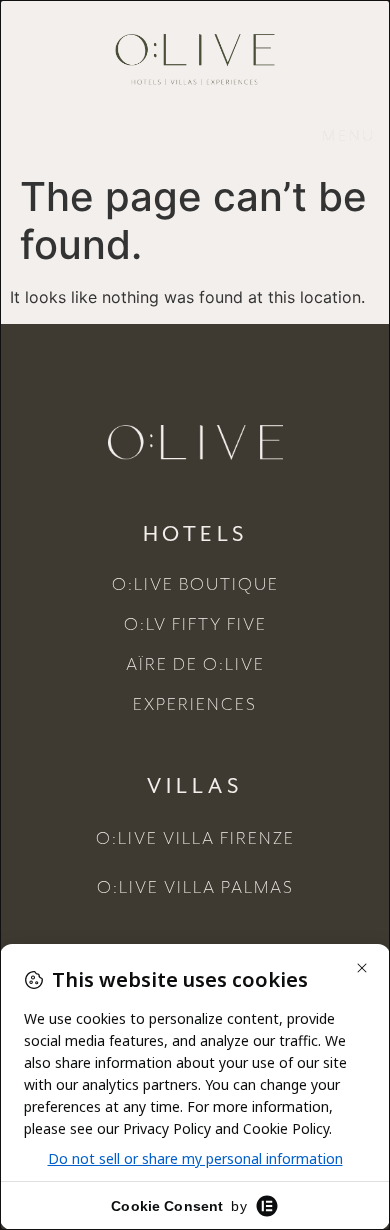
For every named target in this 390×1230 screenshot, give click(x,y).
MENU (349, 137)
